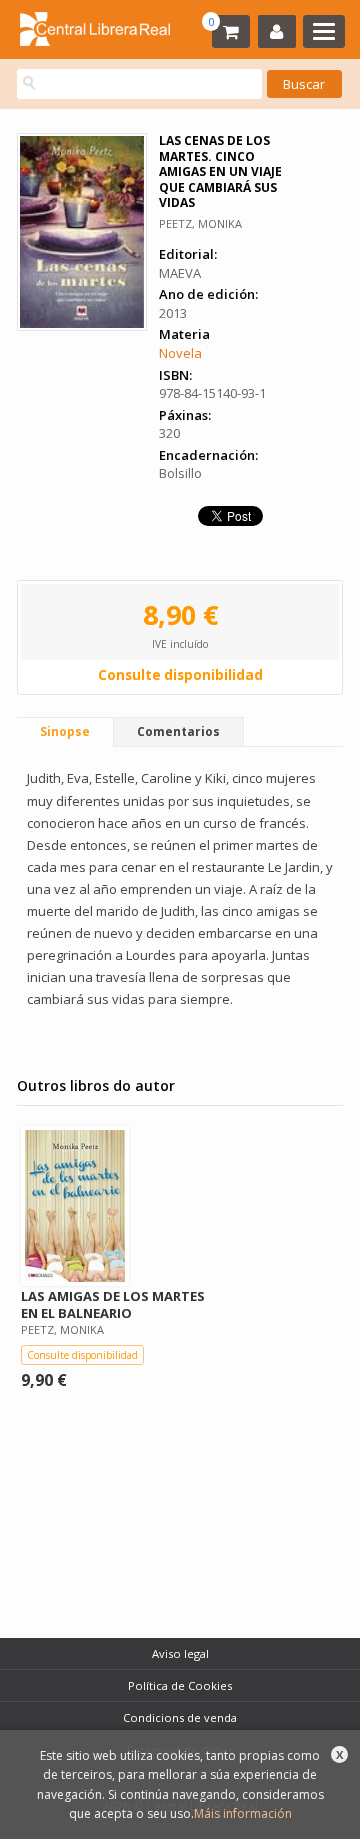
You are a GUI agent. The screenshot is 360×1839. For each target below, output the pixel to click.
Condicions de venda (180, 1717)
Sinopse (65, 731)
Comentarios (178, 731)
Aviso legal (180, 1653)
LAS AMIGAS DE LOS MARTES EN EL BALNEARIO (113, 1304)
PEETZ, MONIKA (200, 223)
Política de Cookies (180, 1685)
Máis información (243, 1813)
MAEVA (180, 273)
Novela (180, 353)
